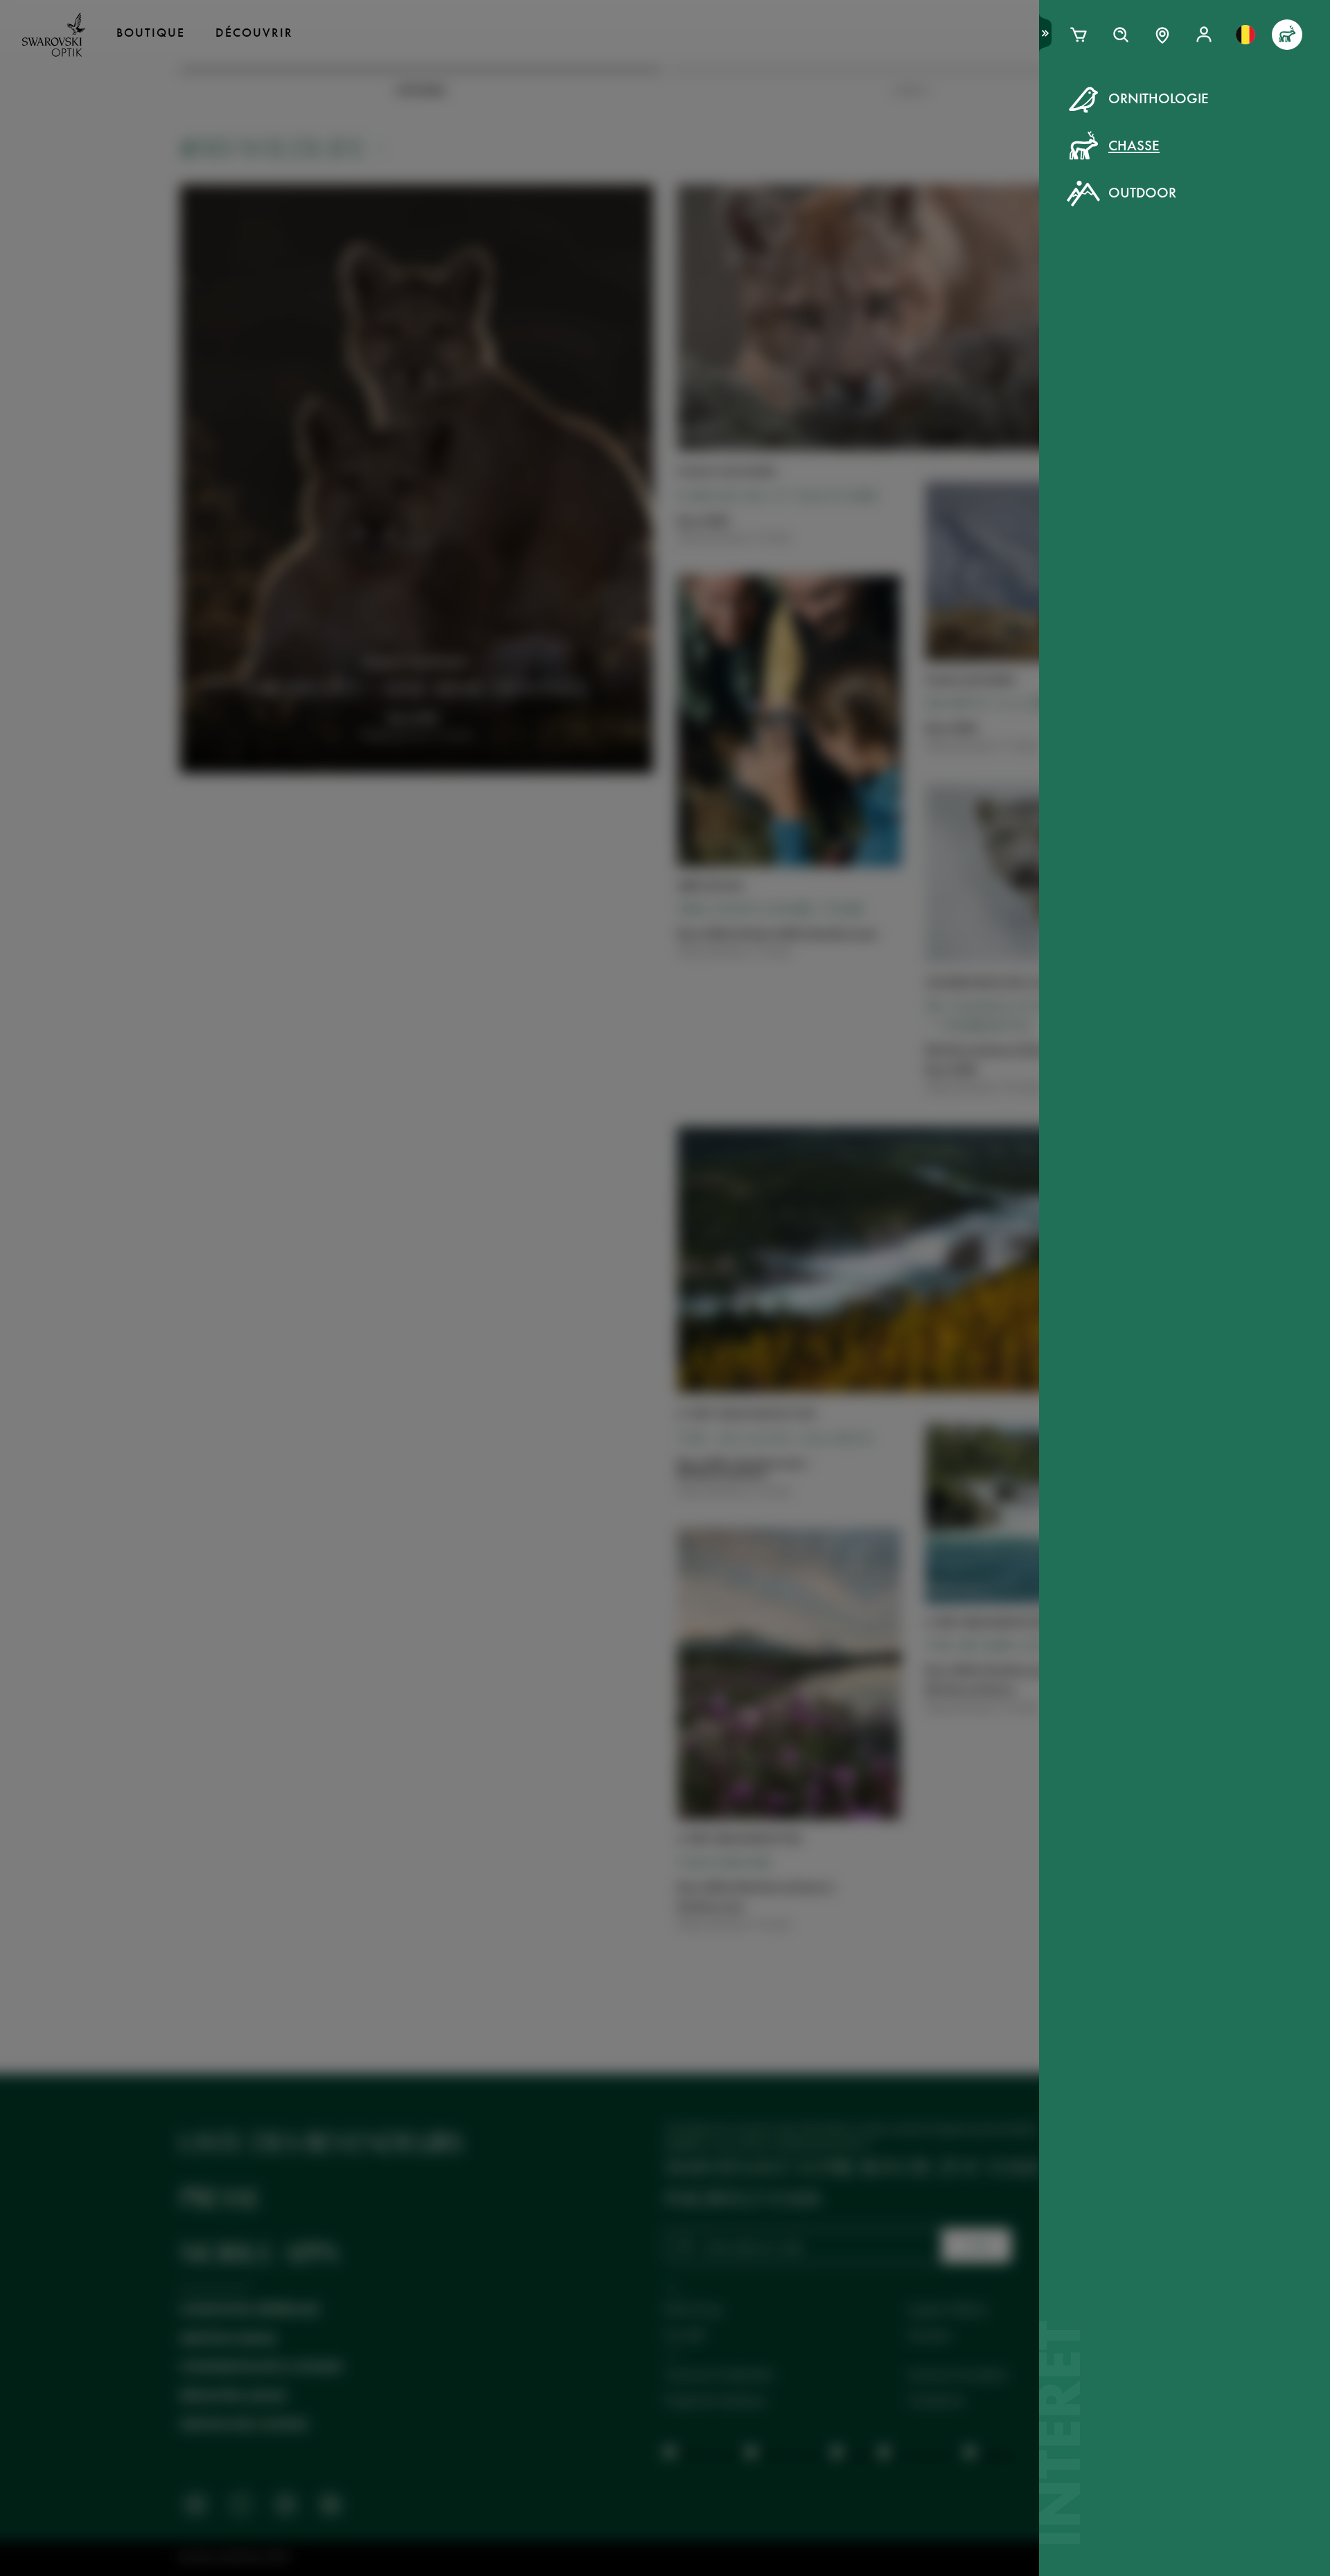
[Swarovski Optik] (54, 35)
